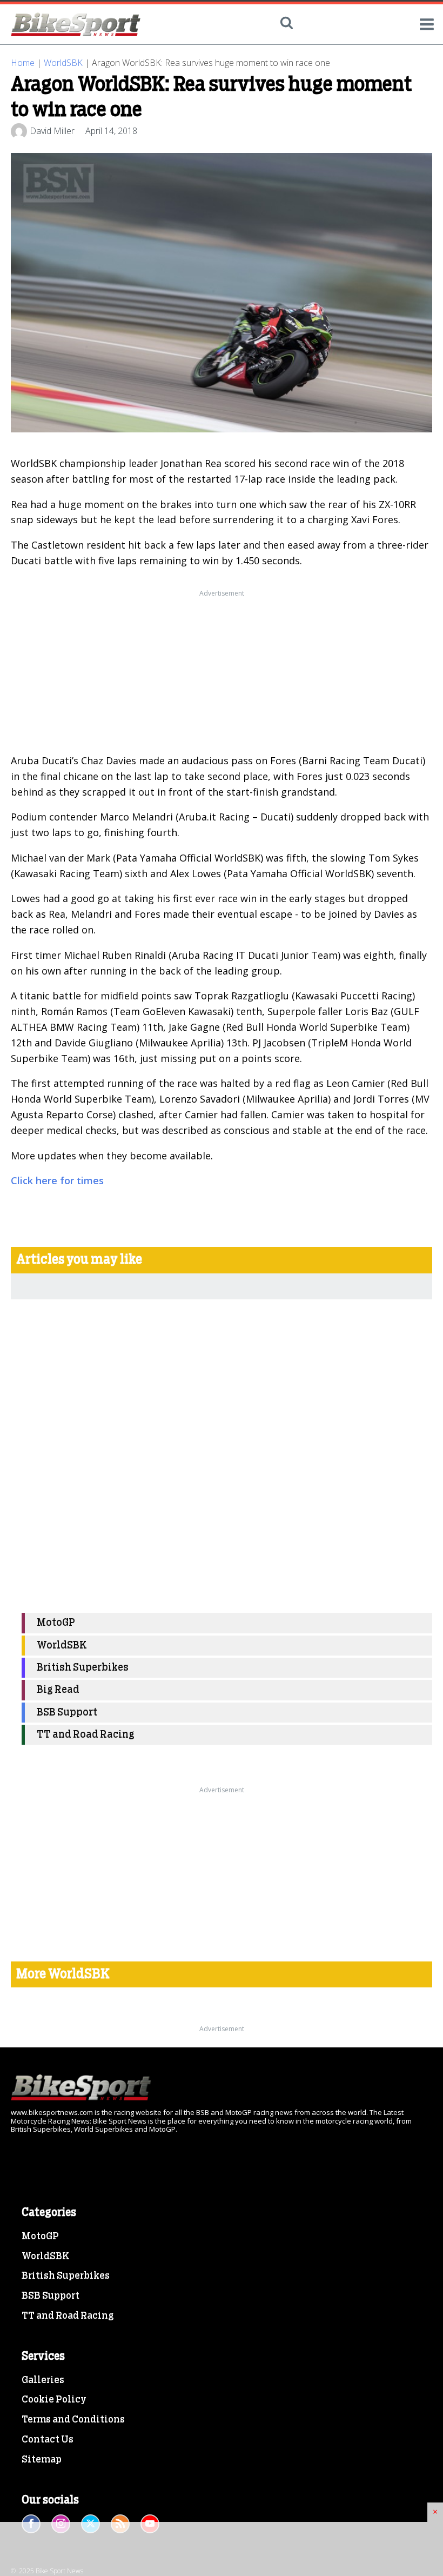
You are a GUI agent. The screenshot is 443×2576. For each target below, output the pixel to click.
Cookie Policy (54, 2400)
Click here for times (57, 1180)
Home (23, 63)
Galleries (43, 2380)
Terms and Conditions (73, 2420)
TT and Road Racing (86, 1735)
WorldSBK (63, 63)
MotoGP (56, 1623)
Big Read (58, 1690)
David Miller (52, 131)
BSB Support (67, 1713)
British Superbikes (83, 1668)
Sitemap (42, 2460)
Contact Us (48, 2440)
